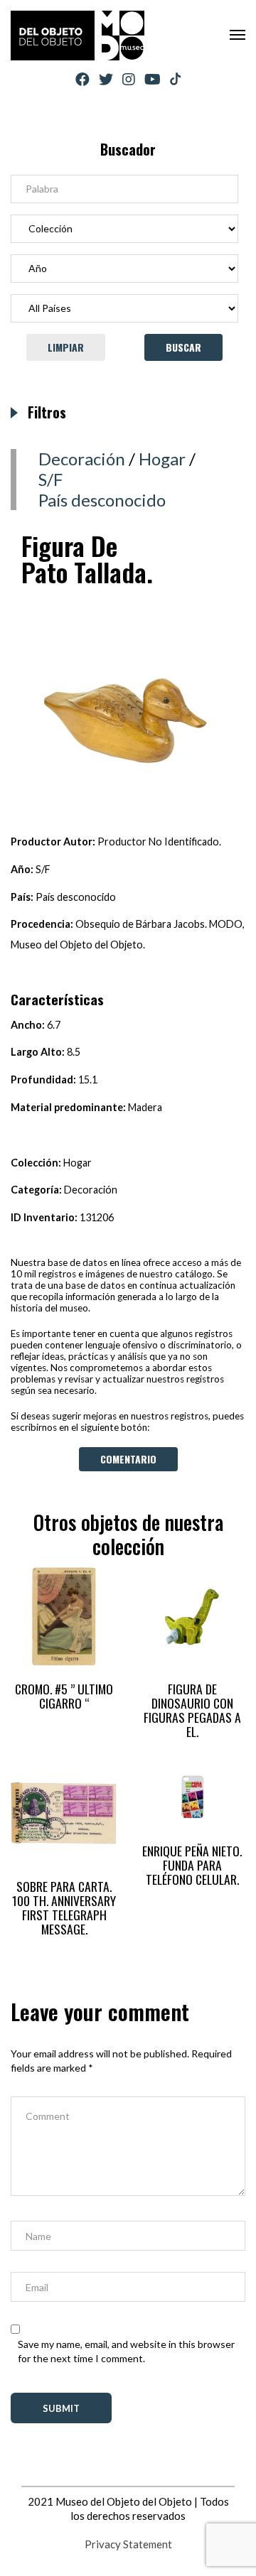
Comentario (128, 1459)
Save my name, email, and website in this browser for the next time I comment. (126, 2351)
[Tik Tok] (175, 80)
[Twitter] (106, 79)
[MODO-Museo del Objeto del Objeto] (78, 36)
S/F (50, 479)
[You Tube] (153, 79)
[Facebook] (82, 79)
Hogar (162, 459)
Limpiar (66, 347)
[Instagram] (129, 79)
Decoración (82, 459)
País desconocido (102, 500)
